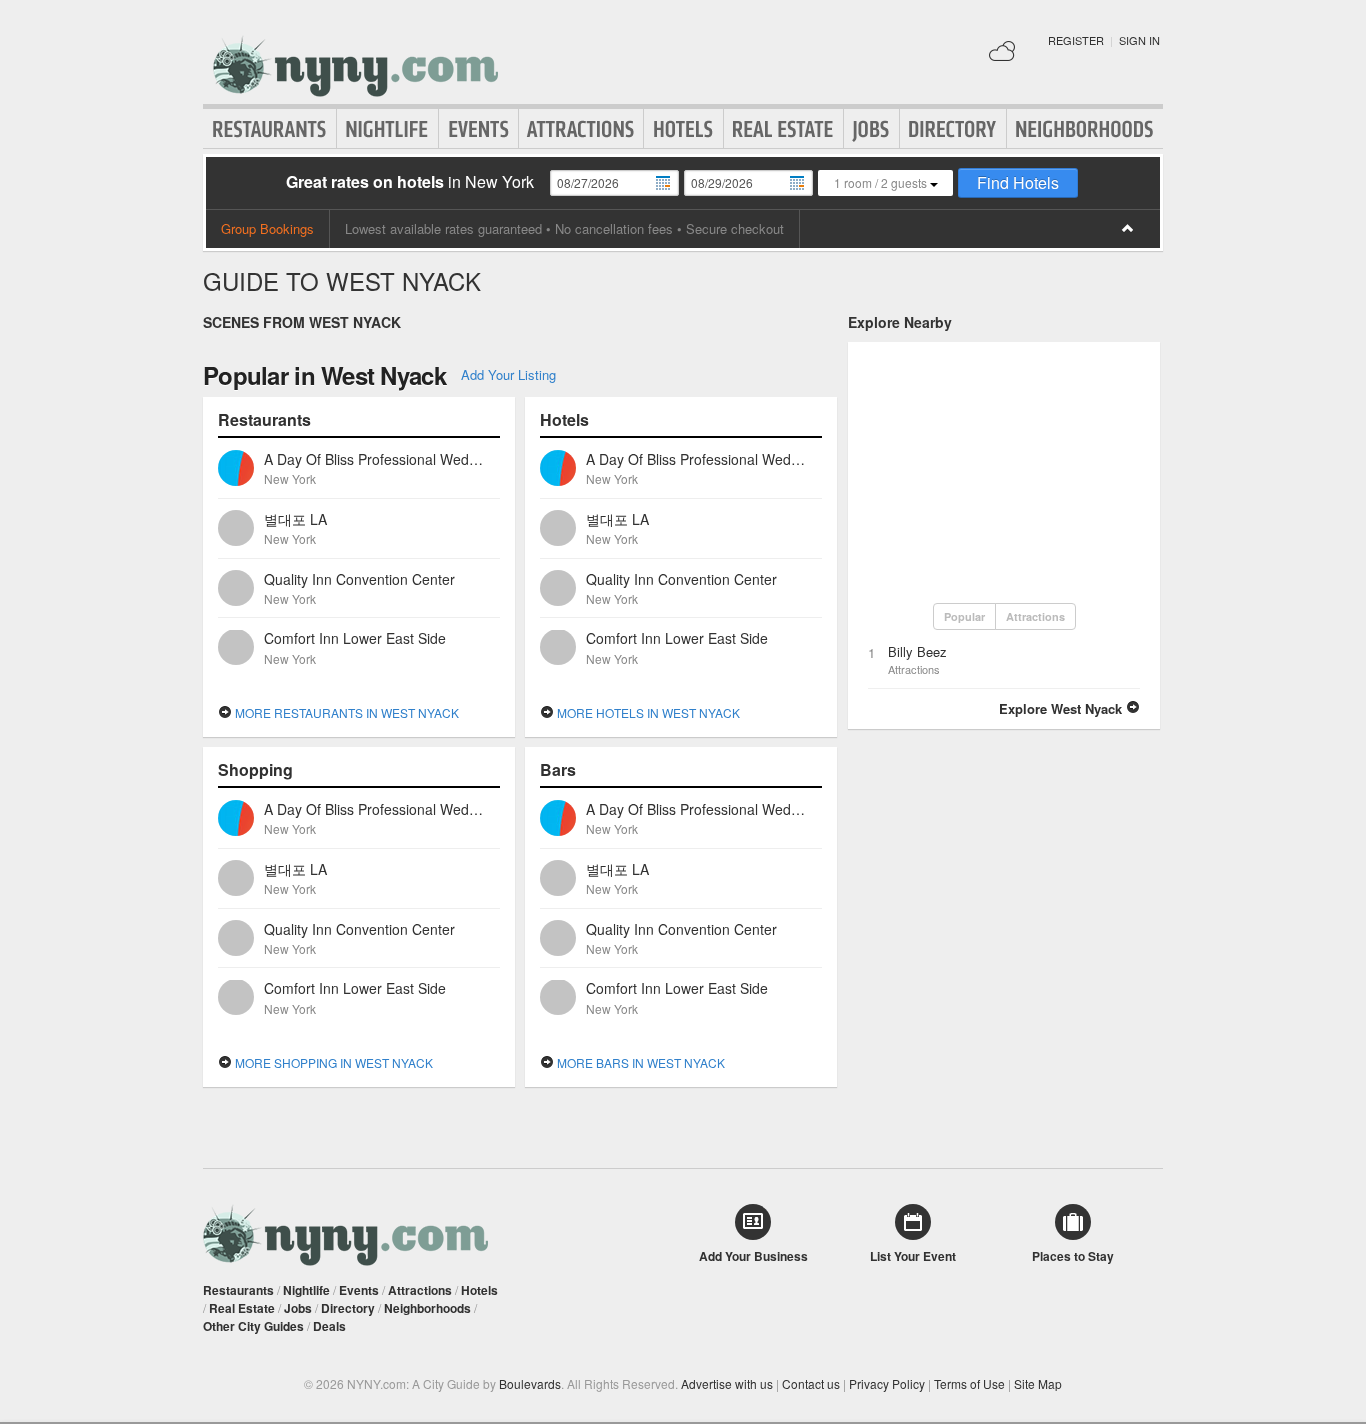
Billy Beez (917, 651)
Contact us (811, 1383)
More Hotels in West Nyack (647, 712)
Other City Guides (253, 1326)
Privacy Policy (887, 1383)
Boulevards (530, 1383)
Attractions (581, 129)
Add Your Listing (508, 374)
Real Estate (783, 129)
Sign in (1139, 40)
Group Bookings (267, 228)
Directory (953, 129)
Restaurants (270, 129)
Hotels (683, 129)
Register (1076, 40)
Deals (329, 1326)
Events (478, 129)
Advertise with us (727, 1383)
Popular (964, 616)
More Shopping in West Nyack (332, 1062)
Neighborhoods (1085, 129)
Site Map (1038, 1383)
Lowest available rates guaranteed (443, 228)
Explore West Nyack (1062, 708)
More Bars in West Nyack (639, 1062)
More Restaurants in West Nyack (345, 712)
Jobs (871, 129)
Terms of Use (969, 1383)
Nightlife (387, 129)
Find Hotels (1018, 182)
